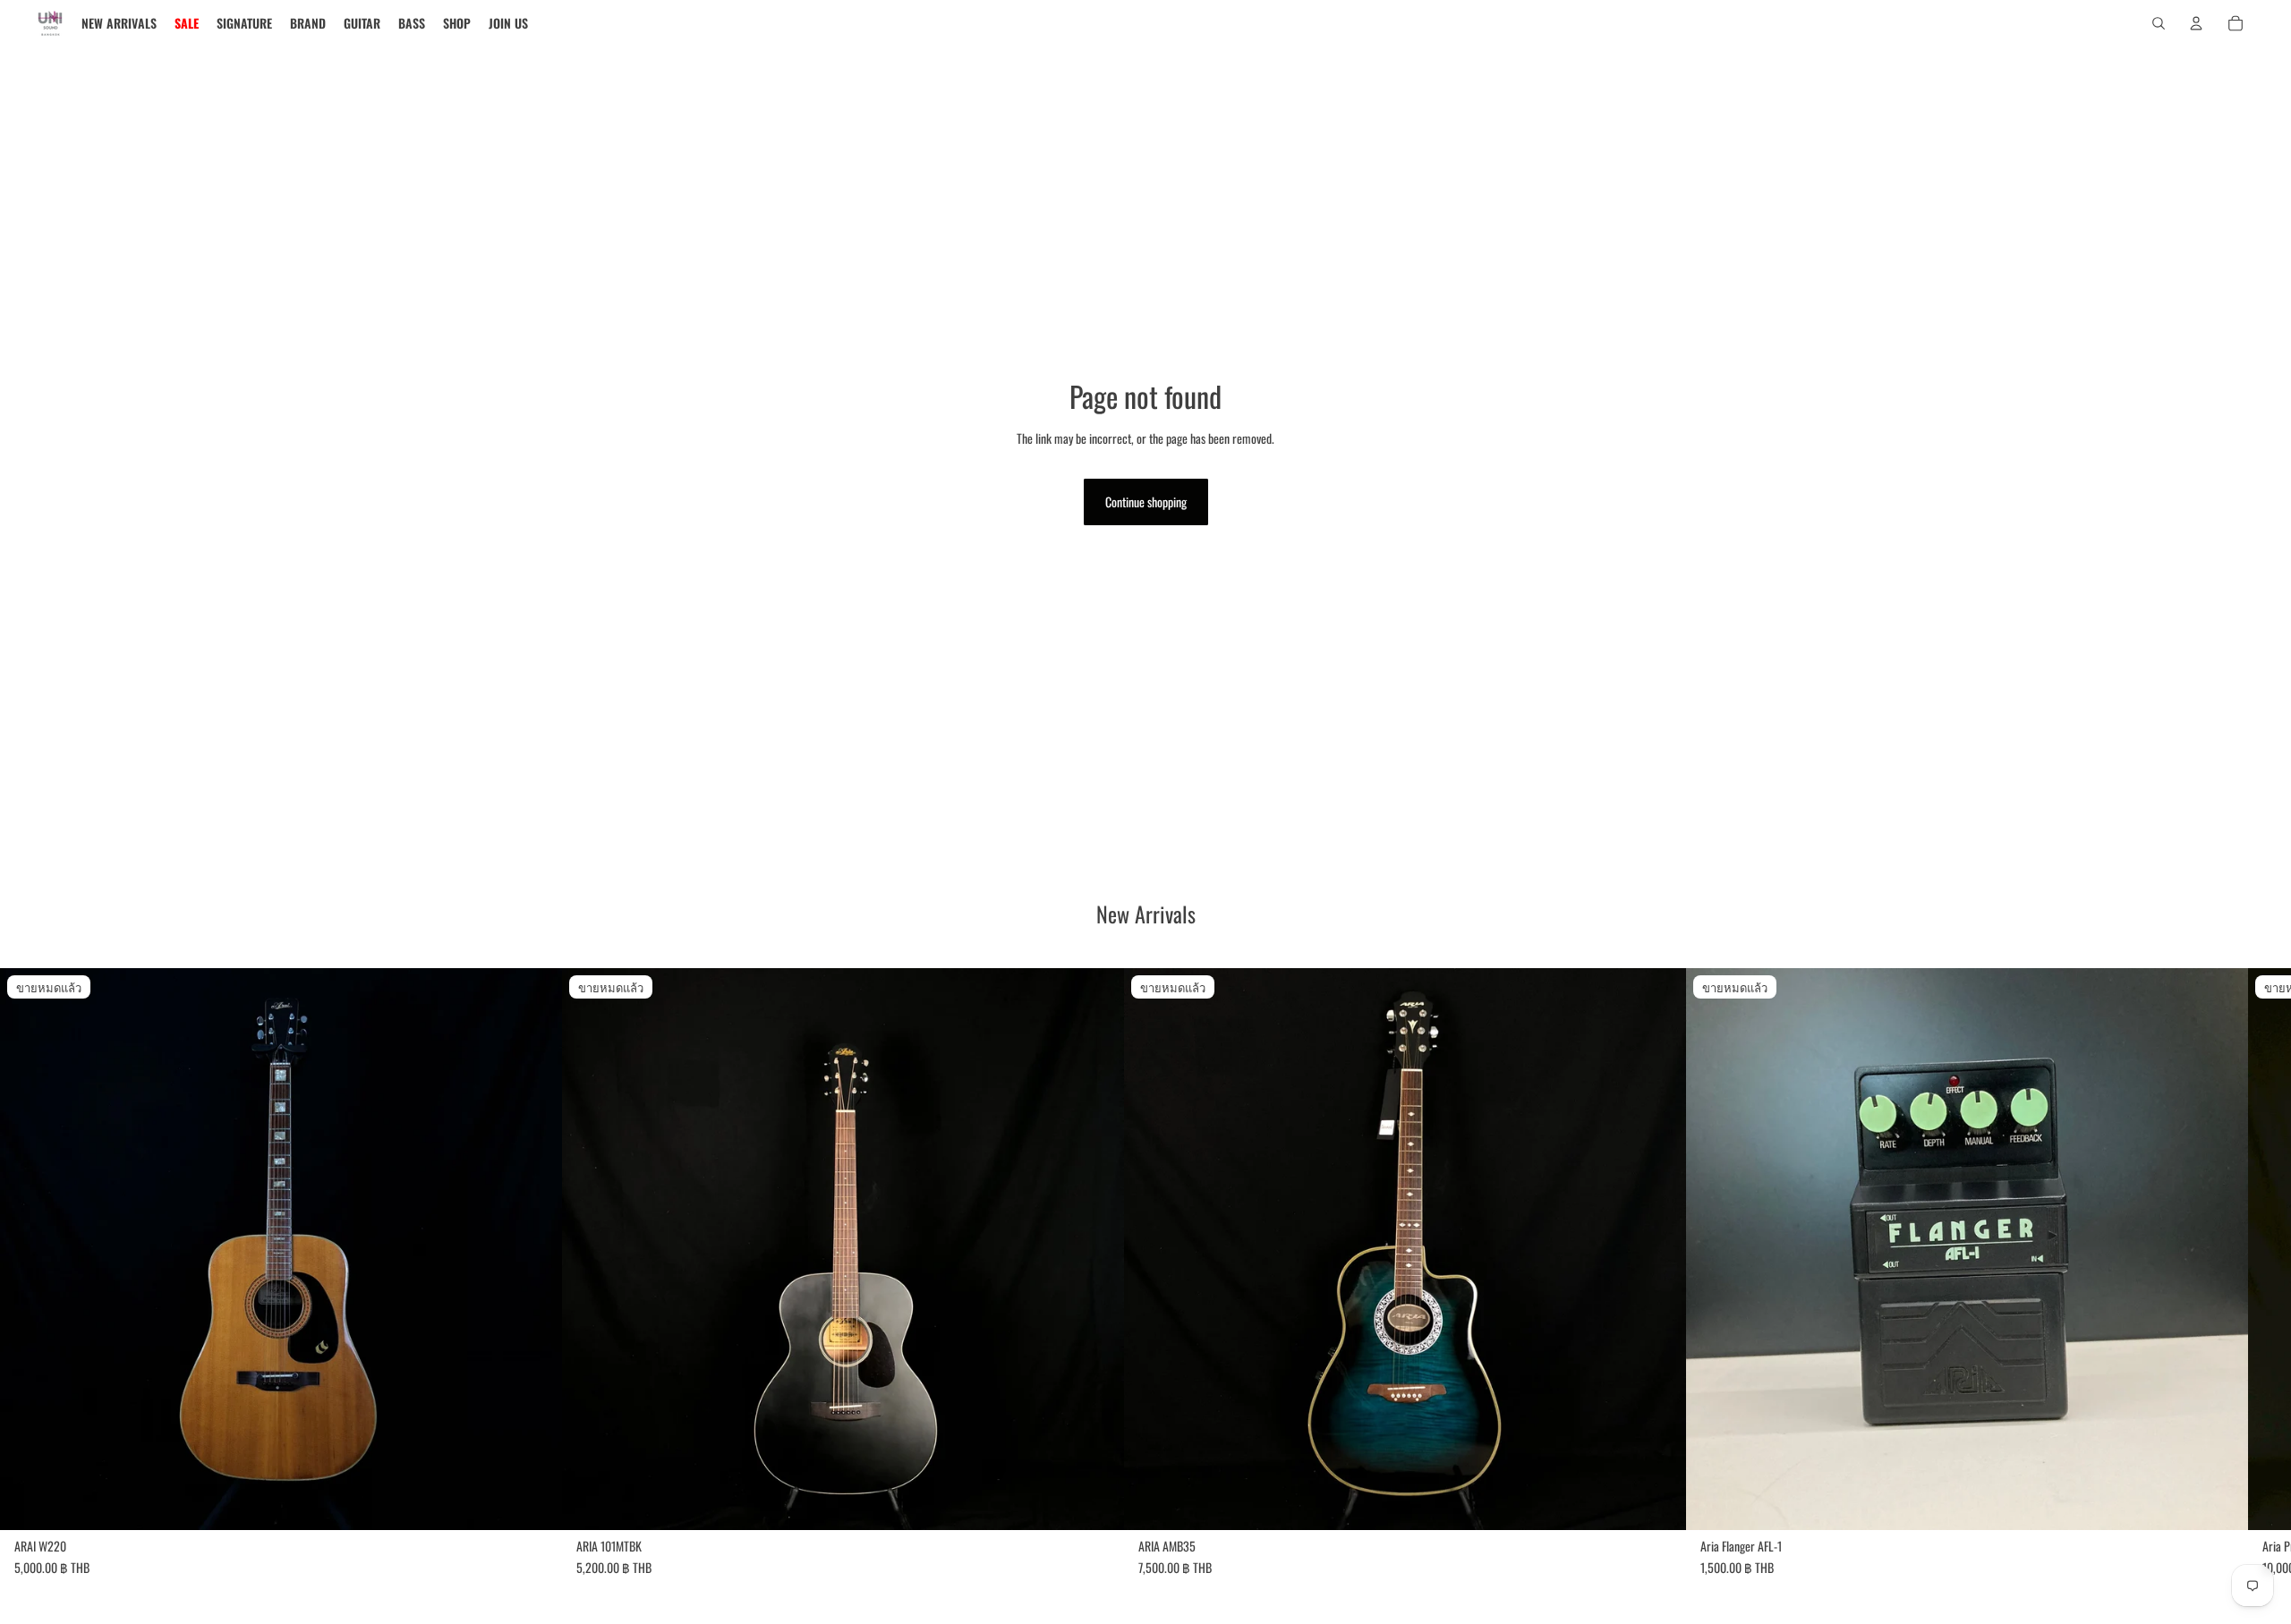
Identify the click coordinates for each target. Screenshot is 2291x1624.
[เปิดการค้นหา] (2159, 23)
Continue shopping (1146, 502)
